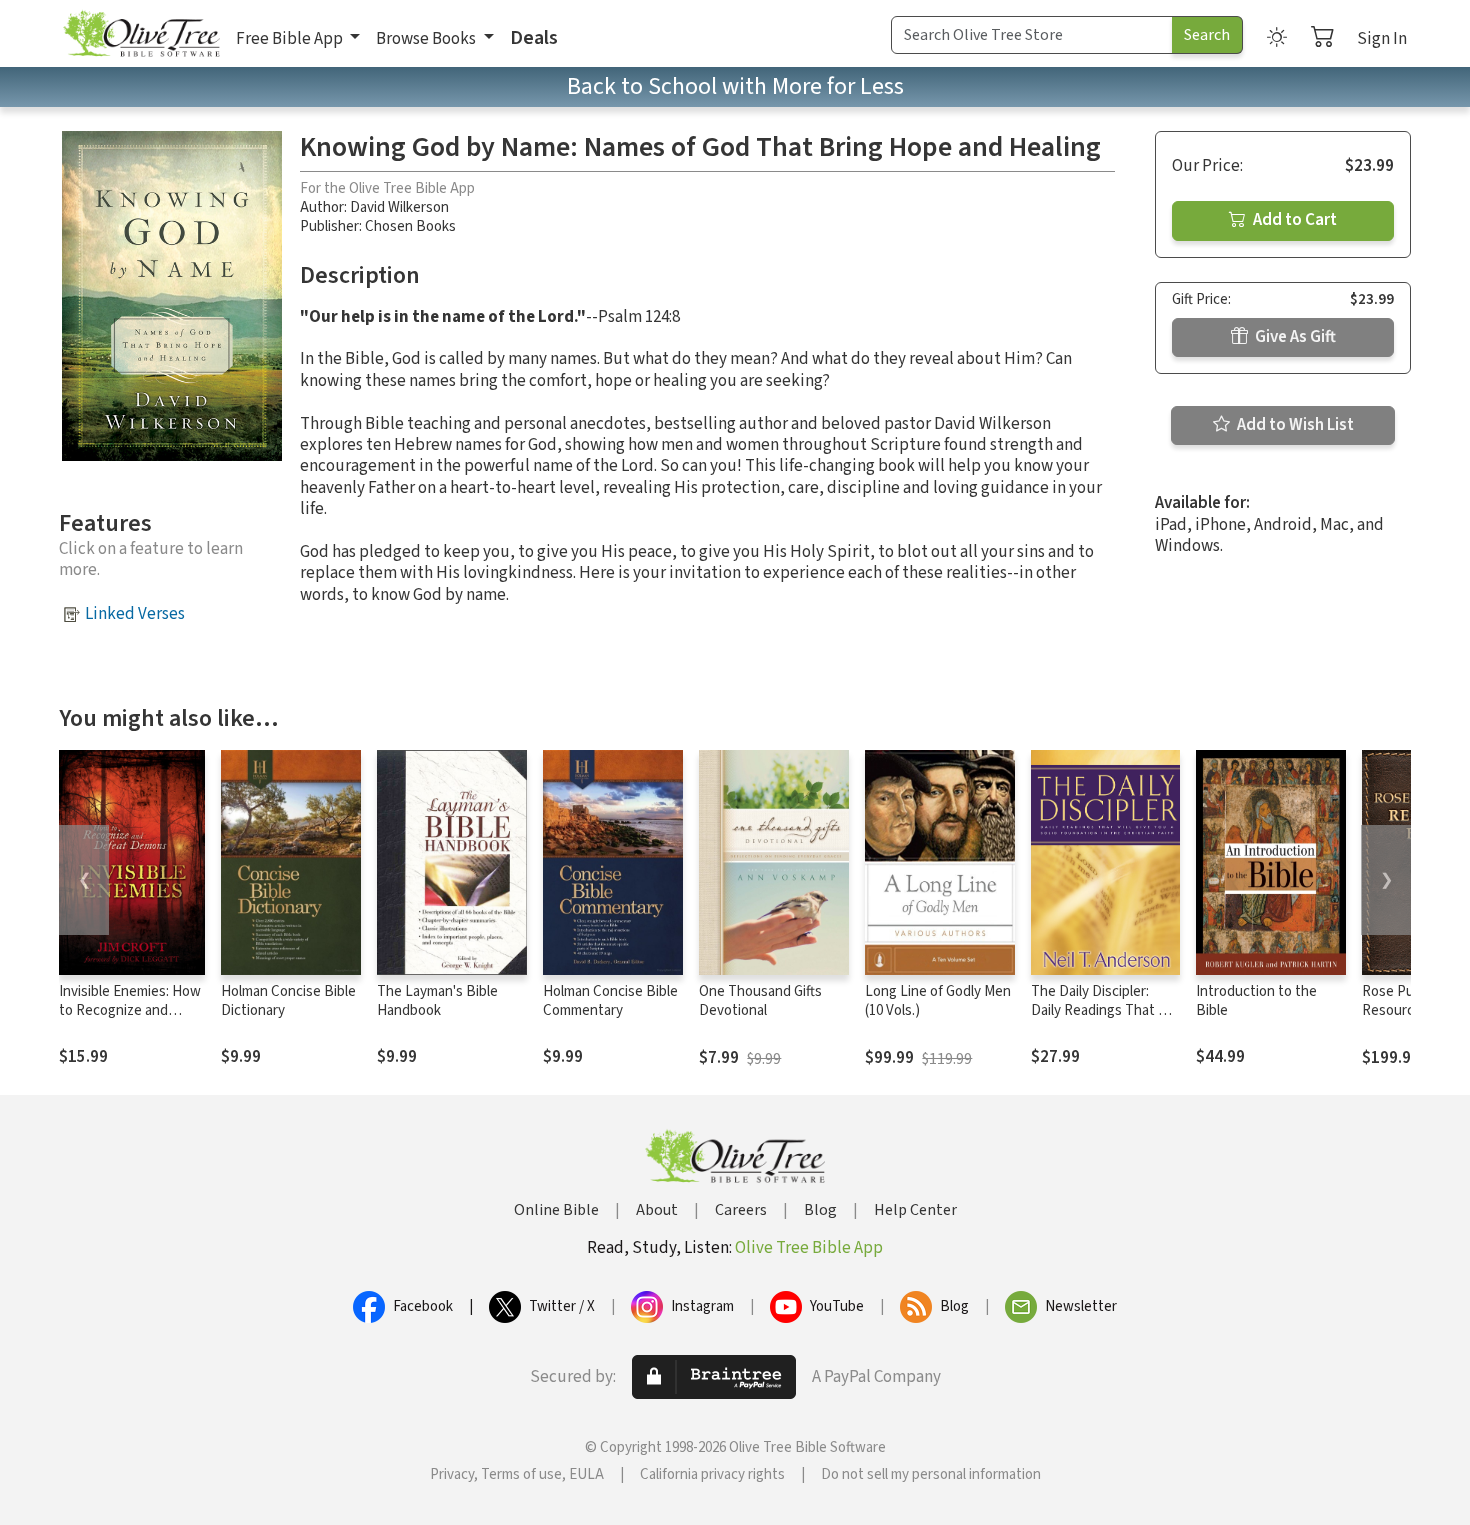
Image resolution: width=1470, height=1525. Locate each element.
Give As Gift (1294, 337)
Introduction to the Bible (1256, 1001)
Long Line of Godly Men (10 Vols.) (938, 1001)
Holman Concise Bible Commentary (610, 1001)
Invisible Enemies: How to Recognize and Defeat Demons (130, 1010)
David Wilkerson (399, 207)
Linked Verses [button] (135, 614)
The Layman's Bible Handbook (437, 1001)
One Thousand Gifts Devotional (760, 1001)
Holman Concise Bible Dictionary (288, 1001)
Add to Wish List (1294, 425)
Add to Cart (1293, 220)
